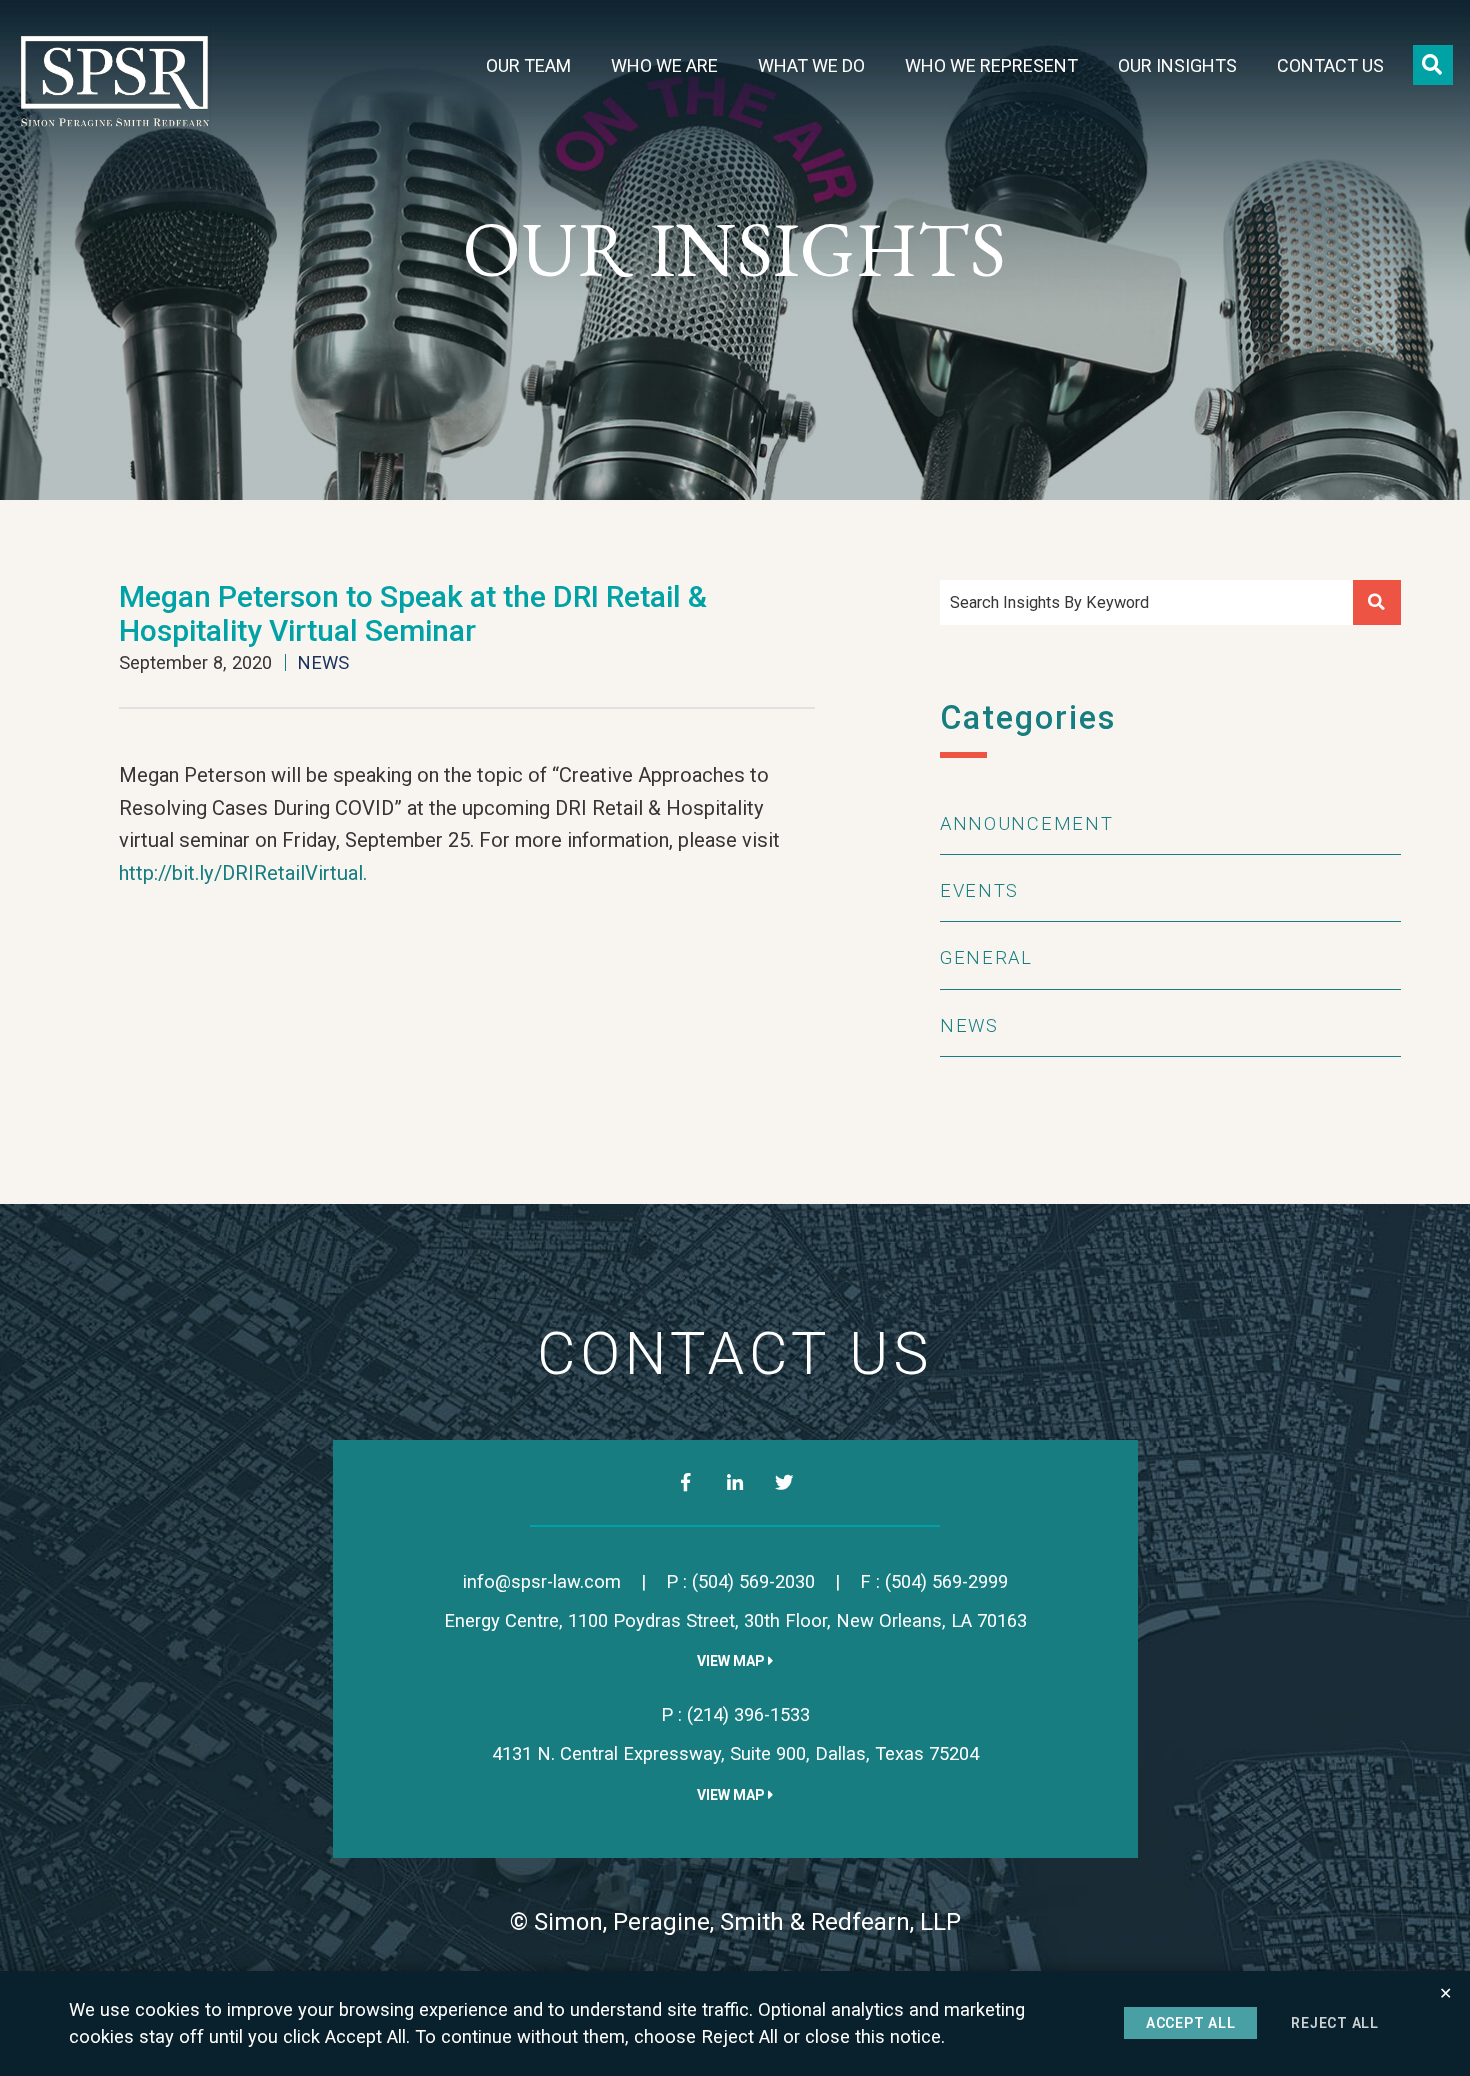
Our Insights (1177, 66)
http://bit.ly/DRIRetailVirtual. (243, 873)
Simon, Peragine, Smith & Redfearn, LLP (747, 1922)
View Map (732, 1661)
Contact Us (1330, 66)
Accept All (1191, 2023)
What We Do (811, 66)
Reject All (1335, 2023)
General (986, 957)
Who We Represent (991, 66)
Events (979, 890)
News (323, 662)
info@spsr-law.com (542, 1581)
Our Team (528, 66)
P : (740, 1581)
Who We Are (664, 66)
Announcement (1026, 823)
